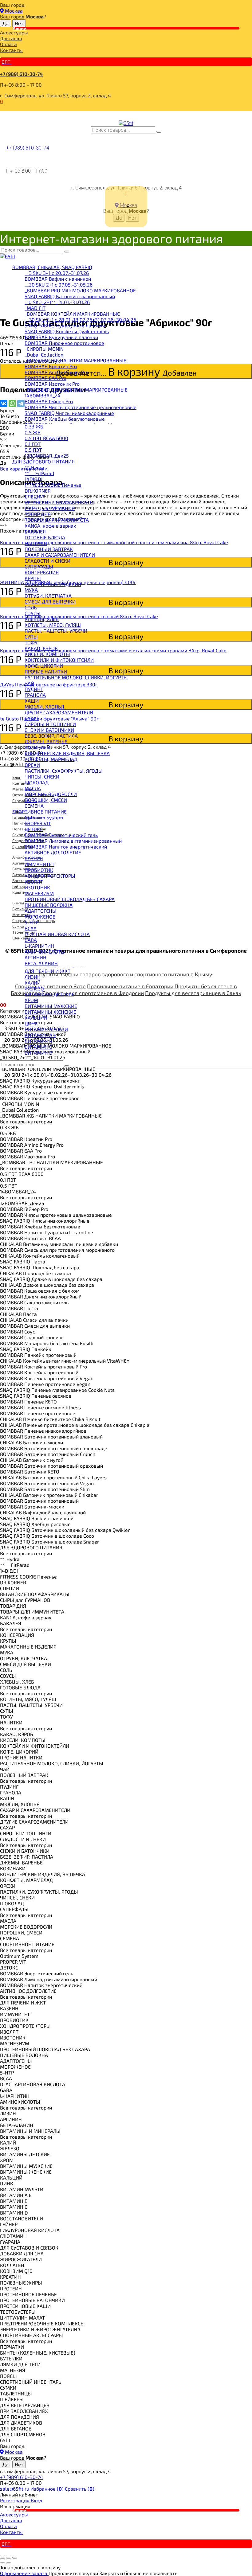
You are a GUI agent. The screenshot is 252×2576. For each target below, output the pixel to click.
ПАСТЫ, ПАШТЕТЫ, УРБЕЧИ (56, 631)
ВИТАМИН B (38, 1041)
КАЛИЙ (33, 983)
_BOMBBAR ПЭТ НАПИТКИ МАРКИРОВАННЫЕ (76, 390)
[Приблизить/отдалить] (15, 2558)
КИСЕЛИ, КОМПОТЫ (47, 654)
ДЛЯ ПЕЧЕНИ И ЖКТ (47, 971)
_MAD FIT (35, 308)
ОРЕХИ (32, 765)
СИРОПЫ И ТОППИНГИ (50, 724)
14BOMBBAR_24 (43, 395)
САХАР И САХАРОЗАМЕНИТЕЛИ (60, 555)
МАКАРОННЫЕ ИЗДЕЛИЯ (53, 584)
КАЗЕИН (34, 858)
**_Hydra (34, 467)
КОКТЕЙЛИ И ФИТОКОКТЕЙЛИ (59, 660)
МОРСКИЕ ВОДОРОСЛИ (51, 794)
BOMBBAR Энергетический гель (61, 835)
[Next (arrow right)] (9, 2563)
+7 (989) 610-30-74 (21, 74)
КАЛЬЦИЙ (36, 1018)
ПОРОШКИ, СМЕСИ (46, 800)
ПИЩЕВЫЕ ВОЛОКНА (49, 905)
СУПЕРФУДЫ (39, 566)
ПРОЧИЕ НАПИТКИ (46, 671)
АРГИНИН (35, 957)
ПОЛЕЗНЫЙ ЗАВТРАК (49, 549)
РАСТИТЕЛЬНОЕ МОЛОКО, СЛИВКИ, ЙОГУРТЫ (76, 677)
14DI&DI (33, 479)
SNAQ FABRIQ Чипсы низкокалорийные (69, 413)
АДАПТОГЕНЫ (41, 911)
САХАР (32, 718)
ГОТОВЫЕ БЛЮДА (45, 537)
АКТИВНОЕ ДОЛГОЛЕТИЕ (53, 852)
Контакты (11, 50)
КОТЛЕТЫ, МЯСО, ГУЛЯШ (53, 625)
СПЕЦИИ (34, 496)
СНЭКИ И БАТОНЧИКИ (49, 730)
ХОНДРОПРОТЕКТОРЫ (50, 876)
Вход (36, 2500)
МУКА (31, 590)
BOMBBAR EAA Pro (45, 378)
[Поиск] (159, 132)
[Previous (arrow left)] (2, 2563)
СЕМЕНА (34, 806)
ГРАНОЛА (35, 695)
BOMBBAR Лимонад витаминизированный (73, 841)
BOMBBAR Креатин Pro (51, 366)
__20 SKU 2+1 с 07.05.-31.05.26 (59, 285)
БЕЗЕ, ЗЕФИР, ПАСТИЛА (51, 736)
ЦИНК (31, 1023)
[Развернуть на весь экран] (9, 2558)
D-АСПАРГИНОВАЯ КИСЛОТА (57, 934)
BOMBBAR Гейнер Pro (49, 401)
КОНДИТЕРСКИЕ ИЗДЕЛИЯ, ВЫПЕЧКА (67, 753)
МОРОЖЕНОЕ (40, 917)
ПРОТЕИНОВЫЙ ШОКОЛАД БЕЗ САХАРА (70, 899)
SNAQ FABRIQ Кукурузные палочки (65, 325)
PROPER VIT (38, 823)
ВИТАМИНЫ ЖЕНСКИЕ (50, 1012)
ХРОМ (31, 1000)
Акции (20, 28)
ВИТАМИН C (38, 1047)
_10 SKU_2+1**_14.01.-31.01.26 (57, 302)
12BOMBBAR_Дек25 (47, 456)
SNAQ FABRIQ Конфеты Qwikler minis (67, 331)
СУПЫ (31, 636)
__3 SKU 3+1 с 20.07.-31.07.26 (57, 273)
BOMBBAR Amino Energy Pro (56, 372)
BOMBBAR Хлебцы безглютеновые (65, 419)
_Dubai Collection (44, 355)
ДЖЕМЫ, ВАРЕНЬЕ (46, 742)
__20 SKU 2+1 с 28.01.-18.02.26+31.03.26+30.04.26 (80, 320)
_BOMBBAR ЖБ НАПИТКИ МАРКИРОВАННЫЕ (75, 360)
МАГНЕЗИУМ (39, 893)
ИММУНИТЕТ (39, 864)
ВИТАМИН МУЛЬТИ (46, 1029)
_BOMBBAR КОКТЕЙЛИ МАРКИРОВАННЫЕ (72, 314)
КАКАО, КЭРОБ (41, 648)
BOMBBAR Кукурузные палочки (61, 337)
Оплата (8, 44)
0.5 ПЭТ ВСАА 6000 (46, 438)
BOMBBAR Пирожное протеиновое (64, 343)
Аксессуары (14, 32)
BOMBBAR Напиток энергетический (66, 847)
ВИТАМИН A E (40, 1035)
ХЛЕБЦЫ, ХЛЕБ (42, 619)
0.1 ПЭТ (33, 444)
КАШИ (32, 701)
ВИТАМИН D (39, 1053)
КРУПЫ (33, 578)
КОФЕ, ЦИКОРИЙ (44, 666)
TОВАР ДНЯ (38, 514)
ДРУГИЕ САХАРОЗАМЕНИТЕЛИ (59, 712)
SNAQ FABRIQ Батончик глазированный (70, 296)
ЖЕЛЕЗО (34, 988)
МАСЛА (33, 788)
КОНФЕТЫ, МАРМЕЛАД (51, 759)
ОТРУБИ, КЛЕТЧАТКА (48, 596)
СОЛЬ (31, 607)
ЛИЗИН (33, 977)
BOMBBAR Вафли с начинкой (58, 279)
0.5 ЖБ (33, 432)
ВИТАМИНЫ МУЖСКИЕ (51, 1006)
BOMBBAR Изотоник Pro (52, 384)
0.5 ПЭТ (33, 450)
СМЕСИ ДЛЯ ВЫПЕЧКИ (50, 601)
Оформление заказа (24, 2573)
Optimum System (44, 817)
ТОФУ (31, 642)
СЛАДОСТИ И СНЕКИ (47, 561)
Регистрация (15, 2500)
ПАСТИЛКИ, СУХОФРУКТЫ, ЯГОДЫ (64, 771)
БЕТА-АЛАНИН (41, 963)
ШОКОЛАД (37, 782)
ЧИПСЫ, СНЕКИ (42, 777)
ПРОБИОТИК (39, 870)
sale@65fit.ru (15, 2489)
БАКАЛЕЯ (35, 531)
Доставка (11, 38)
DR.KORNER (38, 491)
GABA (31, 940)
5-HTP (31, 922)
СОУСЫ (33, 613)
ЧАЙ (29, 683)
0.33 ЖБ (34, 426)
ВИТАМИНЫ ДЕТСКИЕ (49, 994)
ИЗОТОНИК (37, 887)
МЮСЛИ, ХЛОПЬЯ (44, 706)
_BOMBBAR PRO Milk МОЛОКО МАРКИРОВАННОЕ (80, 290)
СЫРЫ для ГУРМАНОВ (50, 508)
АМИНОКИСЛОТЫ (45, 952)
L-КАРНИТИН (39, 946)
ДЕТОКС (34, 829)
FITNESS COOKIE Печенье (53, 485)
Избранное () (48, 2489)
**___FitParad (39, 473)
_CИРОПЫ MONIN (44, 349)
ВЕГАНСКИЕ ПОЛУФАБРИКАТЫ (59, 502)
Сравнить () (80, 2489)
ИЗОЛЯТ (34, 882)
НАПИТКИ (36, 543)
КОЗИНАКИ (37, 747)
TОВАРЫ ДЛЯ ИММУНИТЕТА (57, 520)
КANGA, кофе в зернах (50, 526)
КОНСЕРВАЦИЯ (42, 572)
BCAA (31, 928)
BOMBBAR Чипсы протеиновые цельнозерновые (81, 407)
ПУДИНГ (34, 689)
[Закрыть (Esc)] (2, 2558)
